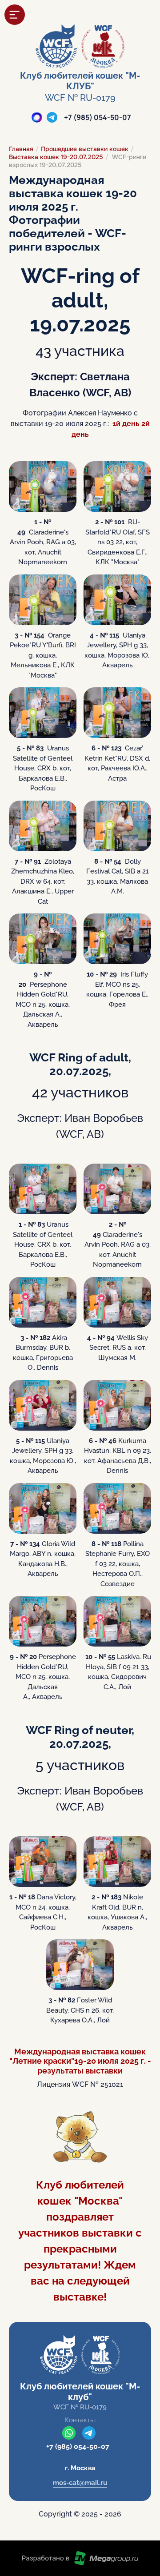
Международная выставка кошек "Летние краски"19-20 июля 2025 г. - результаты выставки (80, 2061)
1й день (126, 424)
